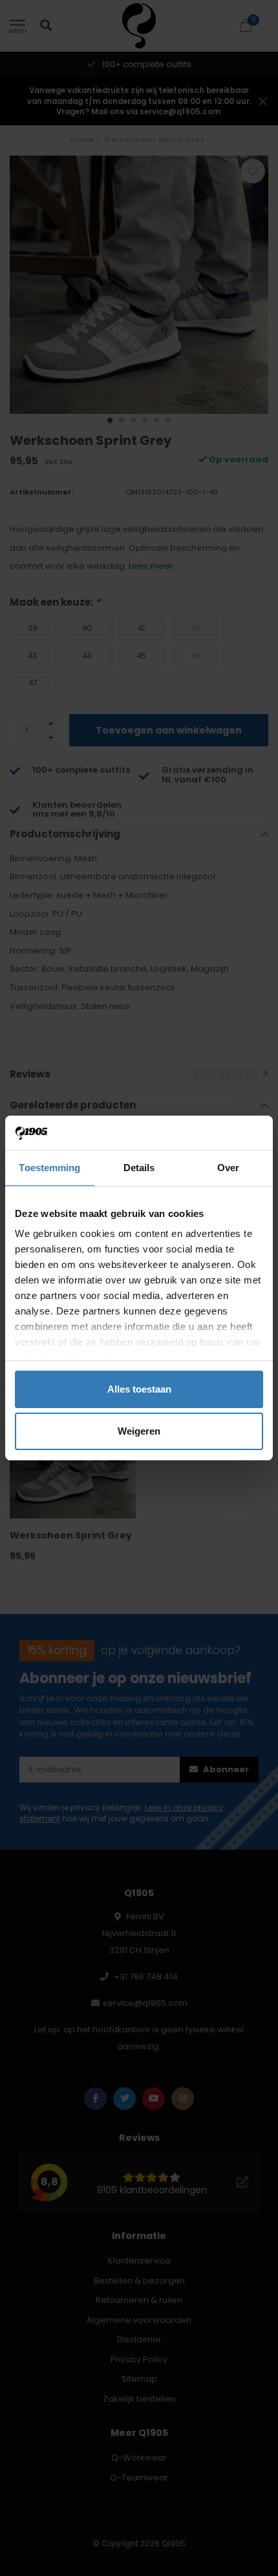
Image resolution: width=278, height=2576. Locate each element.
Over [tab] (228, 1168)
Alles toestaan (139, 1389)
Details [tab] (139, 1168)
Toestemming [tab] (49, 1168)
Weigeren (139, 1431)
